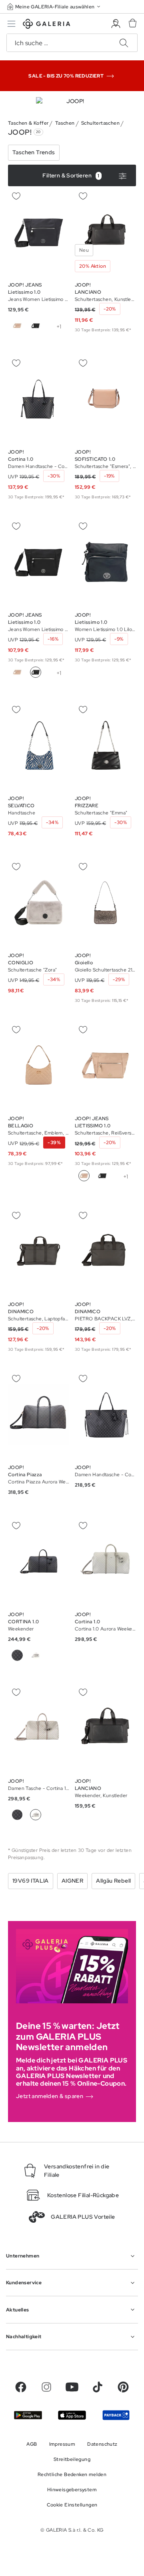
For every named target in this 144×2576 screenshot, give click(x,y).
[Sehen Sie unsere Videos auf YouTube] (72, 2387)
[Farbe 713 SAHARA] (17, 326)
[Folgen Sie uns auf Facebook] (21, 2387)
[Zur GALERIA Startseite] (47, 25)
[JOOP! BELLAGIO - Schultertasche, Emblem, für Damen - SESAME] (39, 1066)
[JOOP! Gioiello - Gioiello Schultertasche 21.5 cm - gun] (105, 903)
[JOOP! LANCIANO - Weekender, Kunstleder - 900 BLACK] (105, 1728)
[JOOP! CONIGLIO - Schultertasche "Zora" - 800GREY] (39, 903)
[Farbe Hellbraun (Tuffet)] (36, 1655)
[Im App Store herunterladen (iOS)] (72, 2415)
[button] (54, 7)
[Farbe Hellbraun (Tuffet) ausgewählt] (36, 1815)
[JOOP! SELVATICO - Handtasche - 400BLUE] (39, 745)
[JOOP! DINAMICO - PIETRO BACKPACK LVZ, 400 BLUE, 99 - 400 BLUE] (105, 1252)
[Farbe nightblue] (54, 672)
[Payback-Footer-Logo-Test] (116, 2415)
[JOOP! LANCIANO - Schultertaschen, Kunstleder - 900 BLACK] (105, 232)
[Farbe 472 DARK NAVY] (17, 1815)
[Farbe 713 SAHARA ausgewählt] (84, 1176)
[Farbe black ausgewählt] (36, 672)
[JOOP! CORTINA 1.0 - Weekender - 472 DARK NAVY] (39, 1561)
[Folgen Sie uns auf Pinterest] (123, 2387)
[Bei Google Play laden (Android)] (28, 2415)
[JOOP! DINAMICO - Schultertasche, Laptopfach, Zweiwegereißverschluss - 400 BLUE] (39, 1252)
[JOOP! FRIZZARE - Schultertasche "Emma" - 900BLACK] (105, 745)
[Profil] (116, 24)
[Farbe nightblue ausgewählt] (54, 326)
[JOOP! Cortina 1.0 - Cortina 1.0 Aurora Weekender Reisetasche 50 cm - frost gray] (105, 1561)
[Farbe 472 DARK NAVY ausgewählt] (17, 1655)
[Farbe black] (36, 326)
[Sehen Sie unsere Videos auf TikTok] (98, 2387)
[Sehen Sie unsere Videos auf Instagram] (46, 2387)
